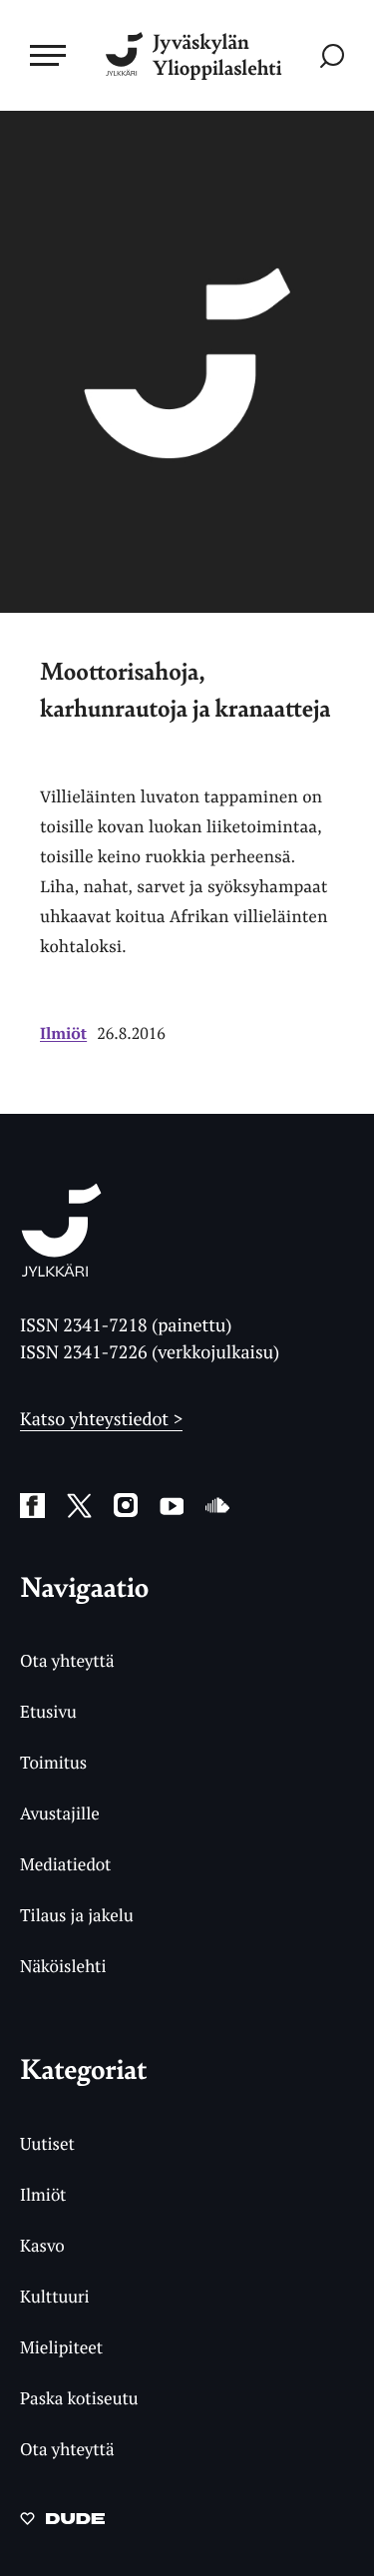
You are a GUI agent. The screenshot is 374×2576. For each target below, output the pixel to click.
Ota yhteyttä (67, 1660)
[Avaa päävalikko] (48, 55)
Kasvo (42, 2245)
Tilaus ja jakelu (77, 1915)
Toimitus (53, 1762)
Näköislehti (63, 1966)
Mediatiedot (65, 1864)
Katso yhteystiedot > (101, 1419)
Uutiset (47, 2143)
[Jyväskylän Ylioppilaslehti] (61, 1271)
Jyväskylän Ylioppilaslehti (217, 55)
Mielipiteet (61, 2347)
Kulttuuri (55, 2296)
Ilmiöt (63, 1033)
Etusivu (48, 1711)
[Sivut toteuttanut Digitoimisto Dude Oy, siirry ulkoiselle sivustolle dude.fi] (62, 2524)
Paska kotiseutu (79, 2398)
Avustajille (60, 1813)
